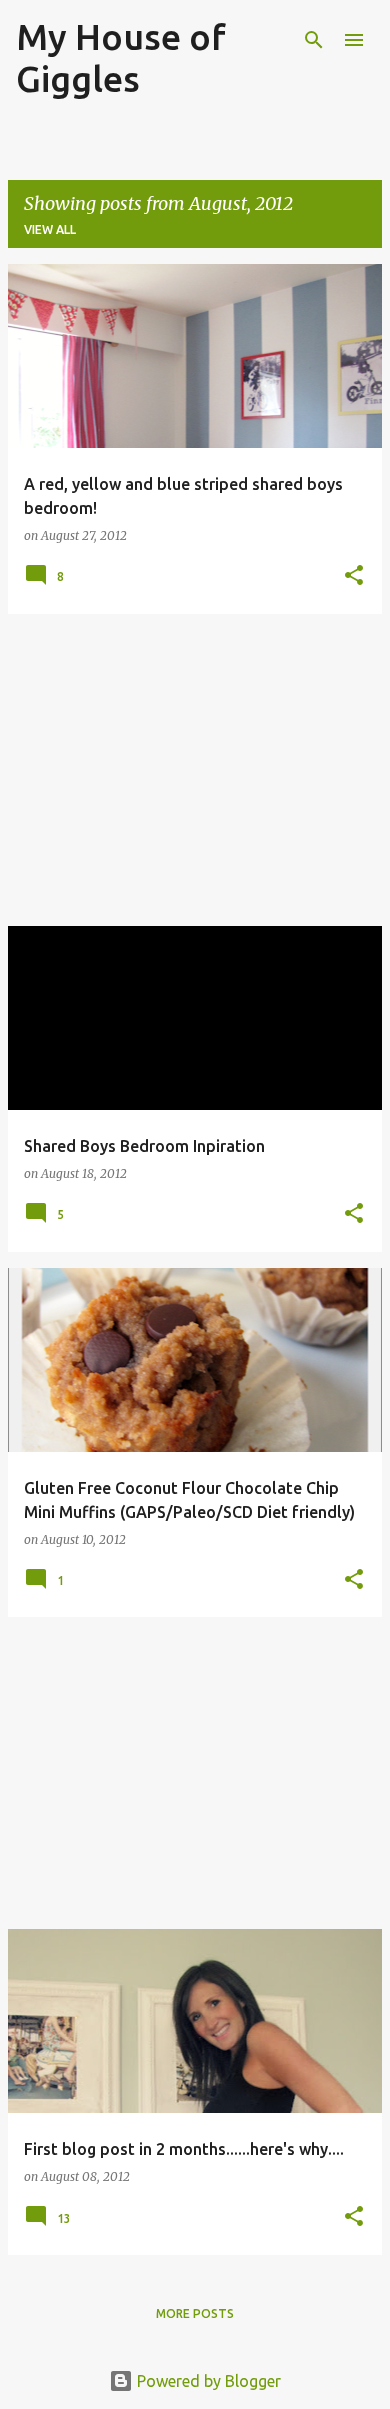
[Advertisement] (195, 770)
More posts (195, 2313)
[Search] (314, 40)
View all (50, 229)
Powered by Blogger (207, 2381)
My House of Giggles (121, 57)
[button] (354, 576)
